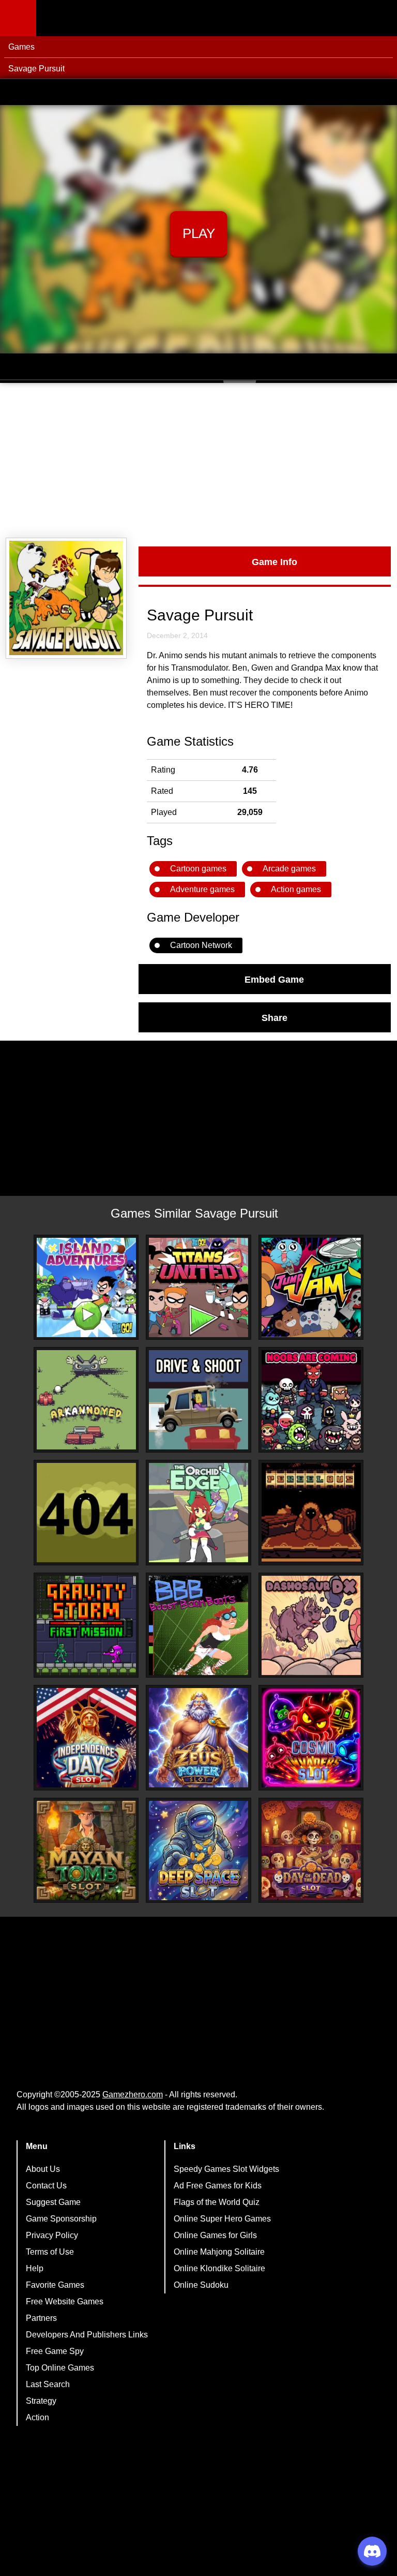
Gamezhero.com (133, 2094)
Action (37, 2417)
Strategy (41, 2401)
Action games (296, 889)
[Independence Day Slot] (86, 1738)
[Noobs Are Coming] (311, 1400)
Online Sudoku (201, 2285)
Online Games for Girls (215, 2235)
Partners (41, 2318)
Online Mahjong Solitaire (219, 2252)
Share (274, 1017)
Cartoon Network (201, 945)
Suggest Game (53, 2202)
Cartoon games (198, 869)
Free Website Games (65, 2301)
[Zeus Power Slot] (198, 1738)
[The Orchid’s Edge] (198, 1513)
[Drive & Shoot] (198, 1400)
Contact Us (46, 2186)
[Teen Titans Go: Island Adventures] (86, 1287)
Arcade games (289, 869)
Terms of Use (50, 2252)
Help (35, 2268)
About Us (43, 2169)
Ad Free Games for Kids (218, 2186)
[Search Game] (380, 20)
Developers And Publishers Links (87, 2335)
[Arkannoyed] (86, 1400)
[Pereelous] (311, 1513)
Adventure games (202, 889)
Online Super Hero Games (222, 2219)
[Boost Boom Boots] (198, 1625)
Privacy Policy (52, 2235)
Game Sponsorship (61, 2219)
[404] (86, 1513)
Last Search (48, 2384)
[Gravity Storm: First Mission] (86, 1625)
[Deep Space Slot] (198, 1850)
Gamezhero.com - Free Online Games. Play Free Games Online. (101, 18)
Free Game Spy (55, 2351)
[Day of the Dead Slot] (311, 1850)
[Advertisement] (198, 461)
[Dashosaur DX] (311, 1625)
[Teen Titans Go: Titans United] (198, 1287)
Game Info (274, 561)
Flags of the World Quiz (217, 2202)
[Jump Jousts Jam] (311, 1287)
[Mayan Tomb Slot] (86, 1850)
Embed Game (274, 979)
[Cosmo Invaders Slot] (311, 1738)
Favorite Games (55, 2285)
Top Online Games (60, 2368)
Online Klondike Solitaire (219, 2268)
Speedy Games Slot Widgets (226, 2169)
